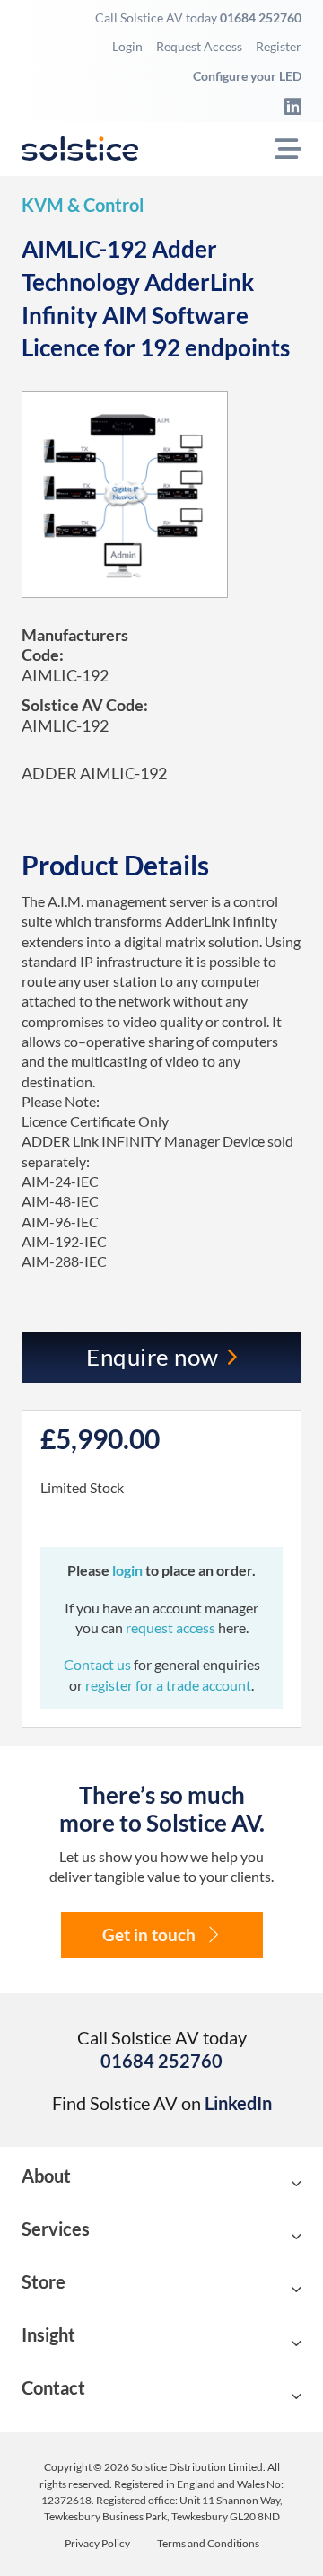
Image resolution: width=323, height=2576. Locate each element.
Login (127, 46)
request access (170, 1627)
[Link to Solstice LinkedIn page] (288, 106)
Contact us (99, 1664)
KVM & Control (83, 205)
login (129, 1570)
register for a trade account (168, 1685)
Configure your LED (247, 76)
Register (279, 46)
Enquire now (153, 1357)
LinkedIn (238, 2103)
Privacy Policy (97, 2544)
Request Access (199, 46)
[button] (161, 2184)
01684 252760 (261, 18)
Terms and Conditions (208, 2544)
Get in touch (149, 1934)
